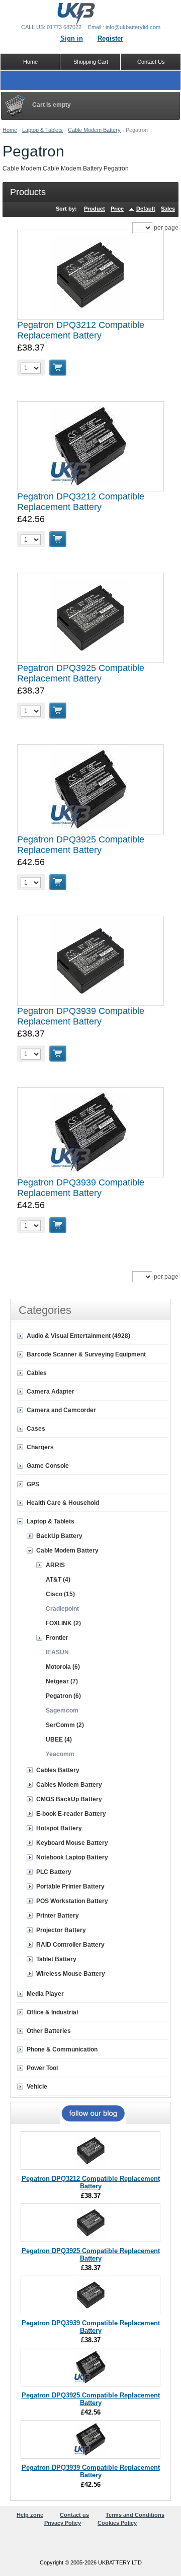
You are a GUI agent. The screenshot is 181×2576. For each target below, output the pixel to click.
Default (146, 209)
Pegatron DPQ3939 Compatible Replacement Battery (81, 1016)
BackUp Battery (59, 1536)
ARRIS (55, 1565)
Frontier (57, 1638)
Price (117, 209)
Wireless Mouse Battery (71, 1974)
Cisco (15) (60, 1594)
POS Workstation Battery (72, 1901)
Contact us (74, 2515)
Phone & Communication (62, 2049)
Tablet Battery (56, 1959)
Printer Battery (58, 1916)
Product (95, 209)
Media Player (45, 1994)
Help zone (30, 2515)
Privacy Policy (63, 2523)
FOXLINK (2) (63, 1623)
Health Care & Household (63, 1503)
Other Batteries (49, 2031)
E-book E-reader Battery (71, 1814)
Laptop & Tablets (42, 130)
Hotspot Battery (59, 1828)
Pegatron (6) (63, 1696)
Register (110, 38)
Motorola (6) (63, 1667)
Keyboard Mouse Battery (72, 1843)
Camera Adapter (51, 1392)
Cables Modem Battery (69, 1785)
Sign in (72, 38)
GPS (33, 1484)
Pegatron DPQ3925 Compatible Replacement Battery (81, 673)
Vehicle (37, 2087)
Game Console (48, 1466)
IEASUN (57, 1652)
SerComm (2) (65, 1725)
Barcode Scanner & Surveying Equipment (86, 1354)
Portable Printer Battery (70, 1886)
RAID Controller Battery (70, 1945)
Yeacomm (60, 1754)
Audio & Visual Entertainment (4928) (78, 1336)
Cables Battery (58, 1770)
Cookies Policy (117, 2523)
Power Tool (42, 2068)
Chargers (40, 1447)
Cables (37, 1373)
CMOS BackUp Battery (69, 1799)
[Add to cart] (58, 368)
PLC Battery (54, 1872)
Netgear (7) (62, 1681)
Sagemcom (62, 1710)
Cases (36, 1429)
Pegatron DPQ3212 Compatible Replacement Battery (81, 330)
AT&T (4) (58, 1580)
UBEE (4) (59, 1740)
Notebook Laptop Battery (72, 1857)
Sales (168, 209)
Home (10, 130)
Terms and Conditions (135, 2515)
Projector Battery (61, 1930)
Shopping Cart (91, 62)
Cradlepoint (62, 1609)
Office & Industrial (52, 2012)
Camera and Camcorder (61, 1410)
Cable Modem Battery (94, 130)
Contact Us (151, 62)
